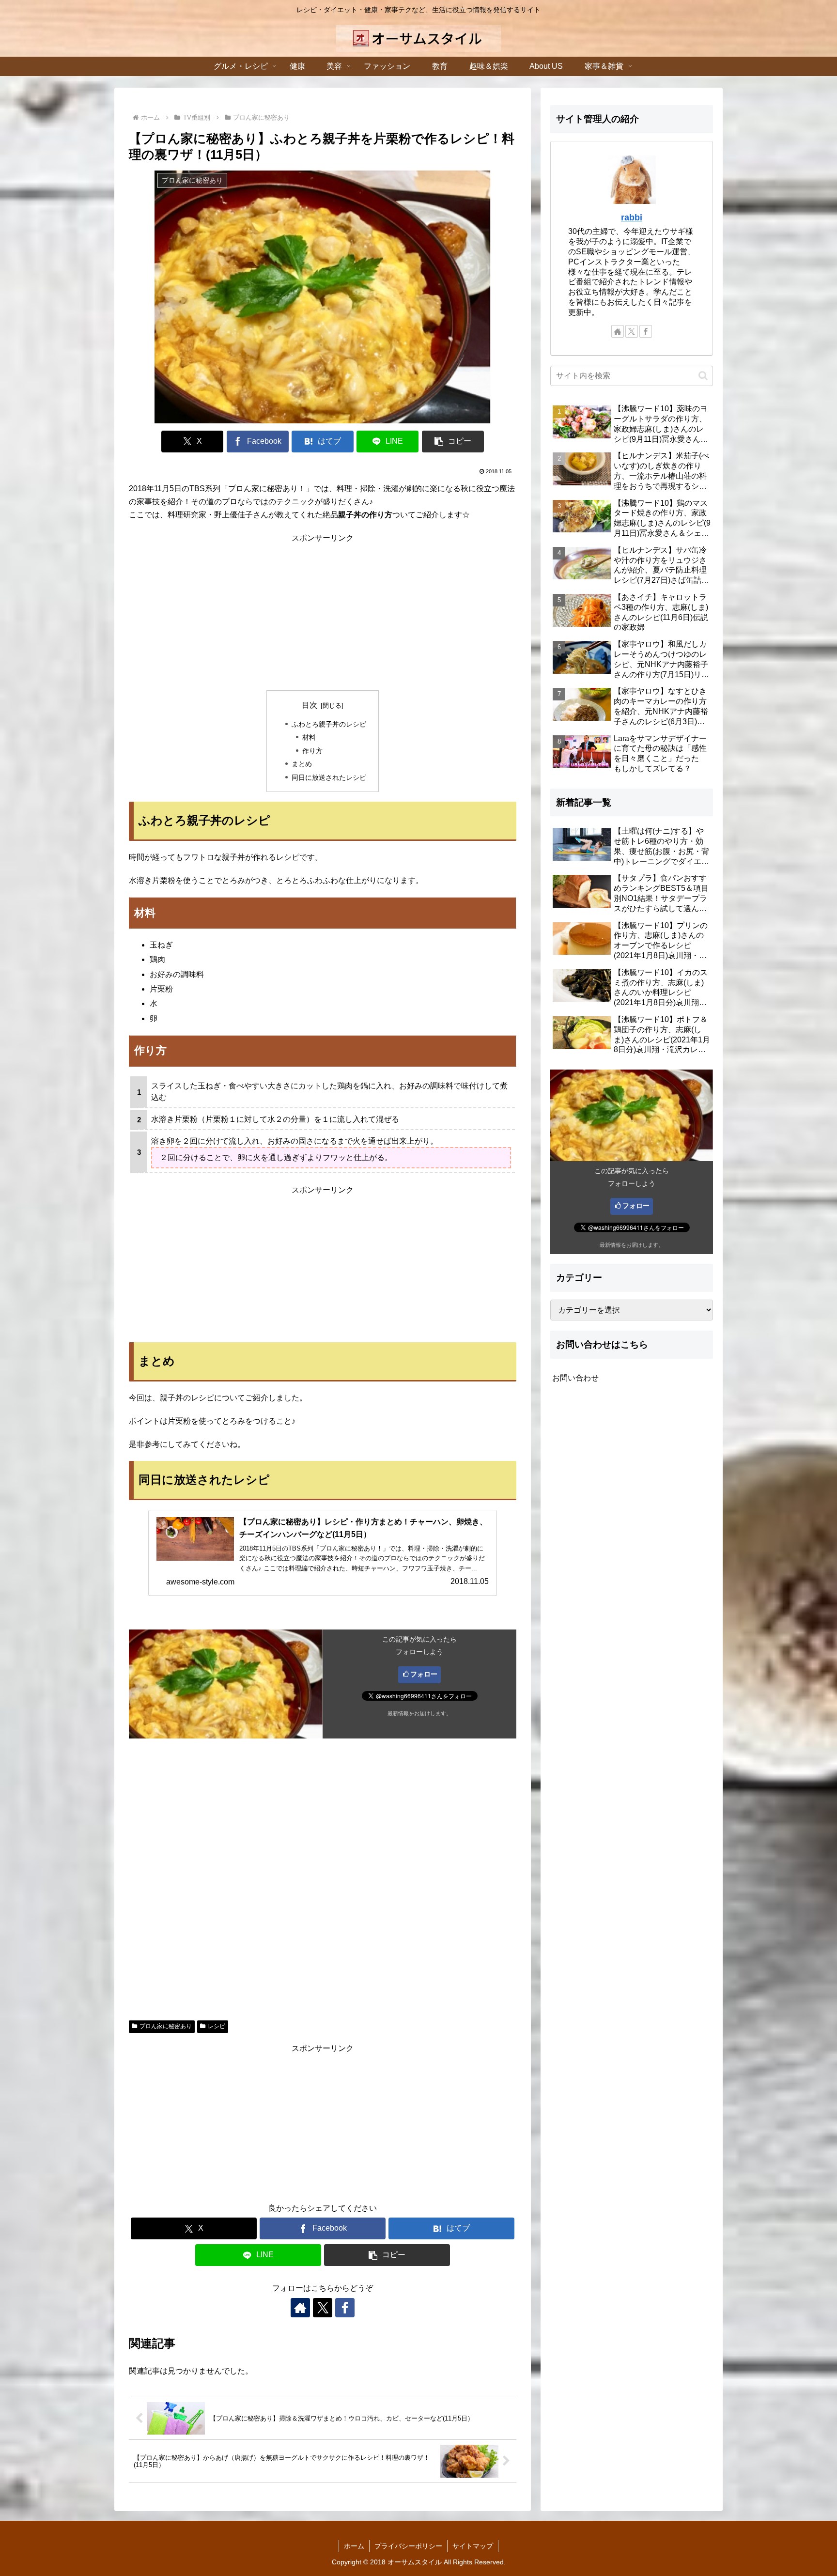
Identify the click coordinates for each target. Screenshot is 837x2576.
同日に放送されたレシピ (329, 777)
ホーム (354, 2546)
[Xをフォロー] (323, 2308)
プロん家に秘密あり (166, 2026)
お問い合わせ (575, 1378)
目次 (310, 705)
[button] (453, 442)
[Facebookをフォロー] (345, 2308)
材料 (309, 737)
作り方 (312, 751)
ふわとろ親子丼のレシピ (329, 724)
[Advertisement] (323, 613)
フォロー (424, 1674)
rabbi (632, 217)
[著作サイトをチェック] (300, 2308)
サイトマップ (473, 2546)
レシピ (217, 2026)
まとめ (302, 764)
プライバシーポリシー (408, 2546)
